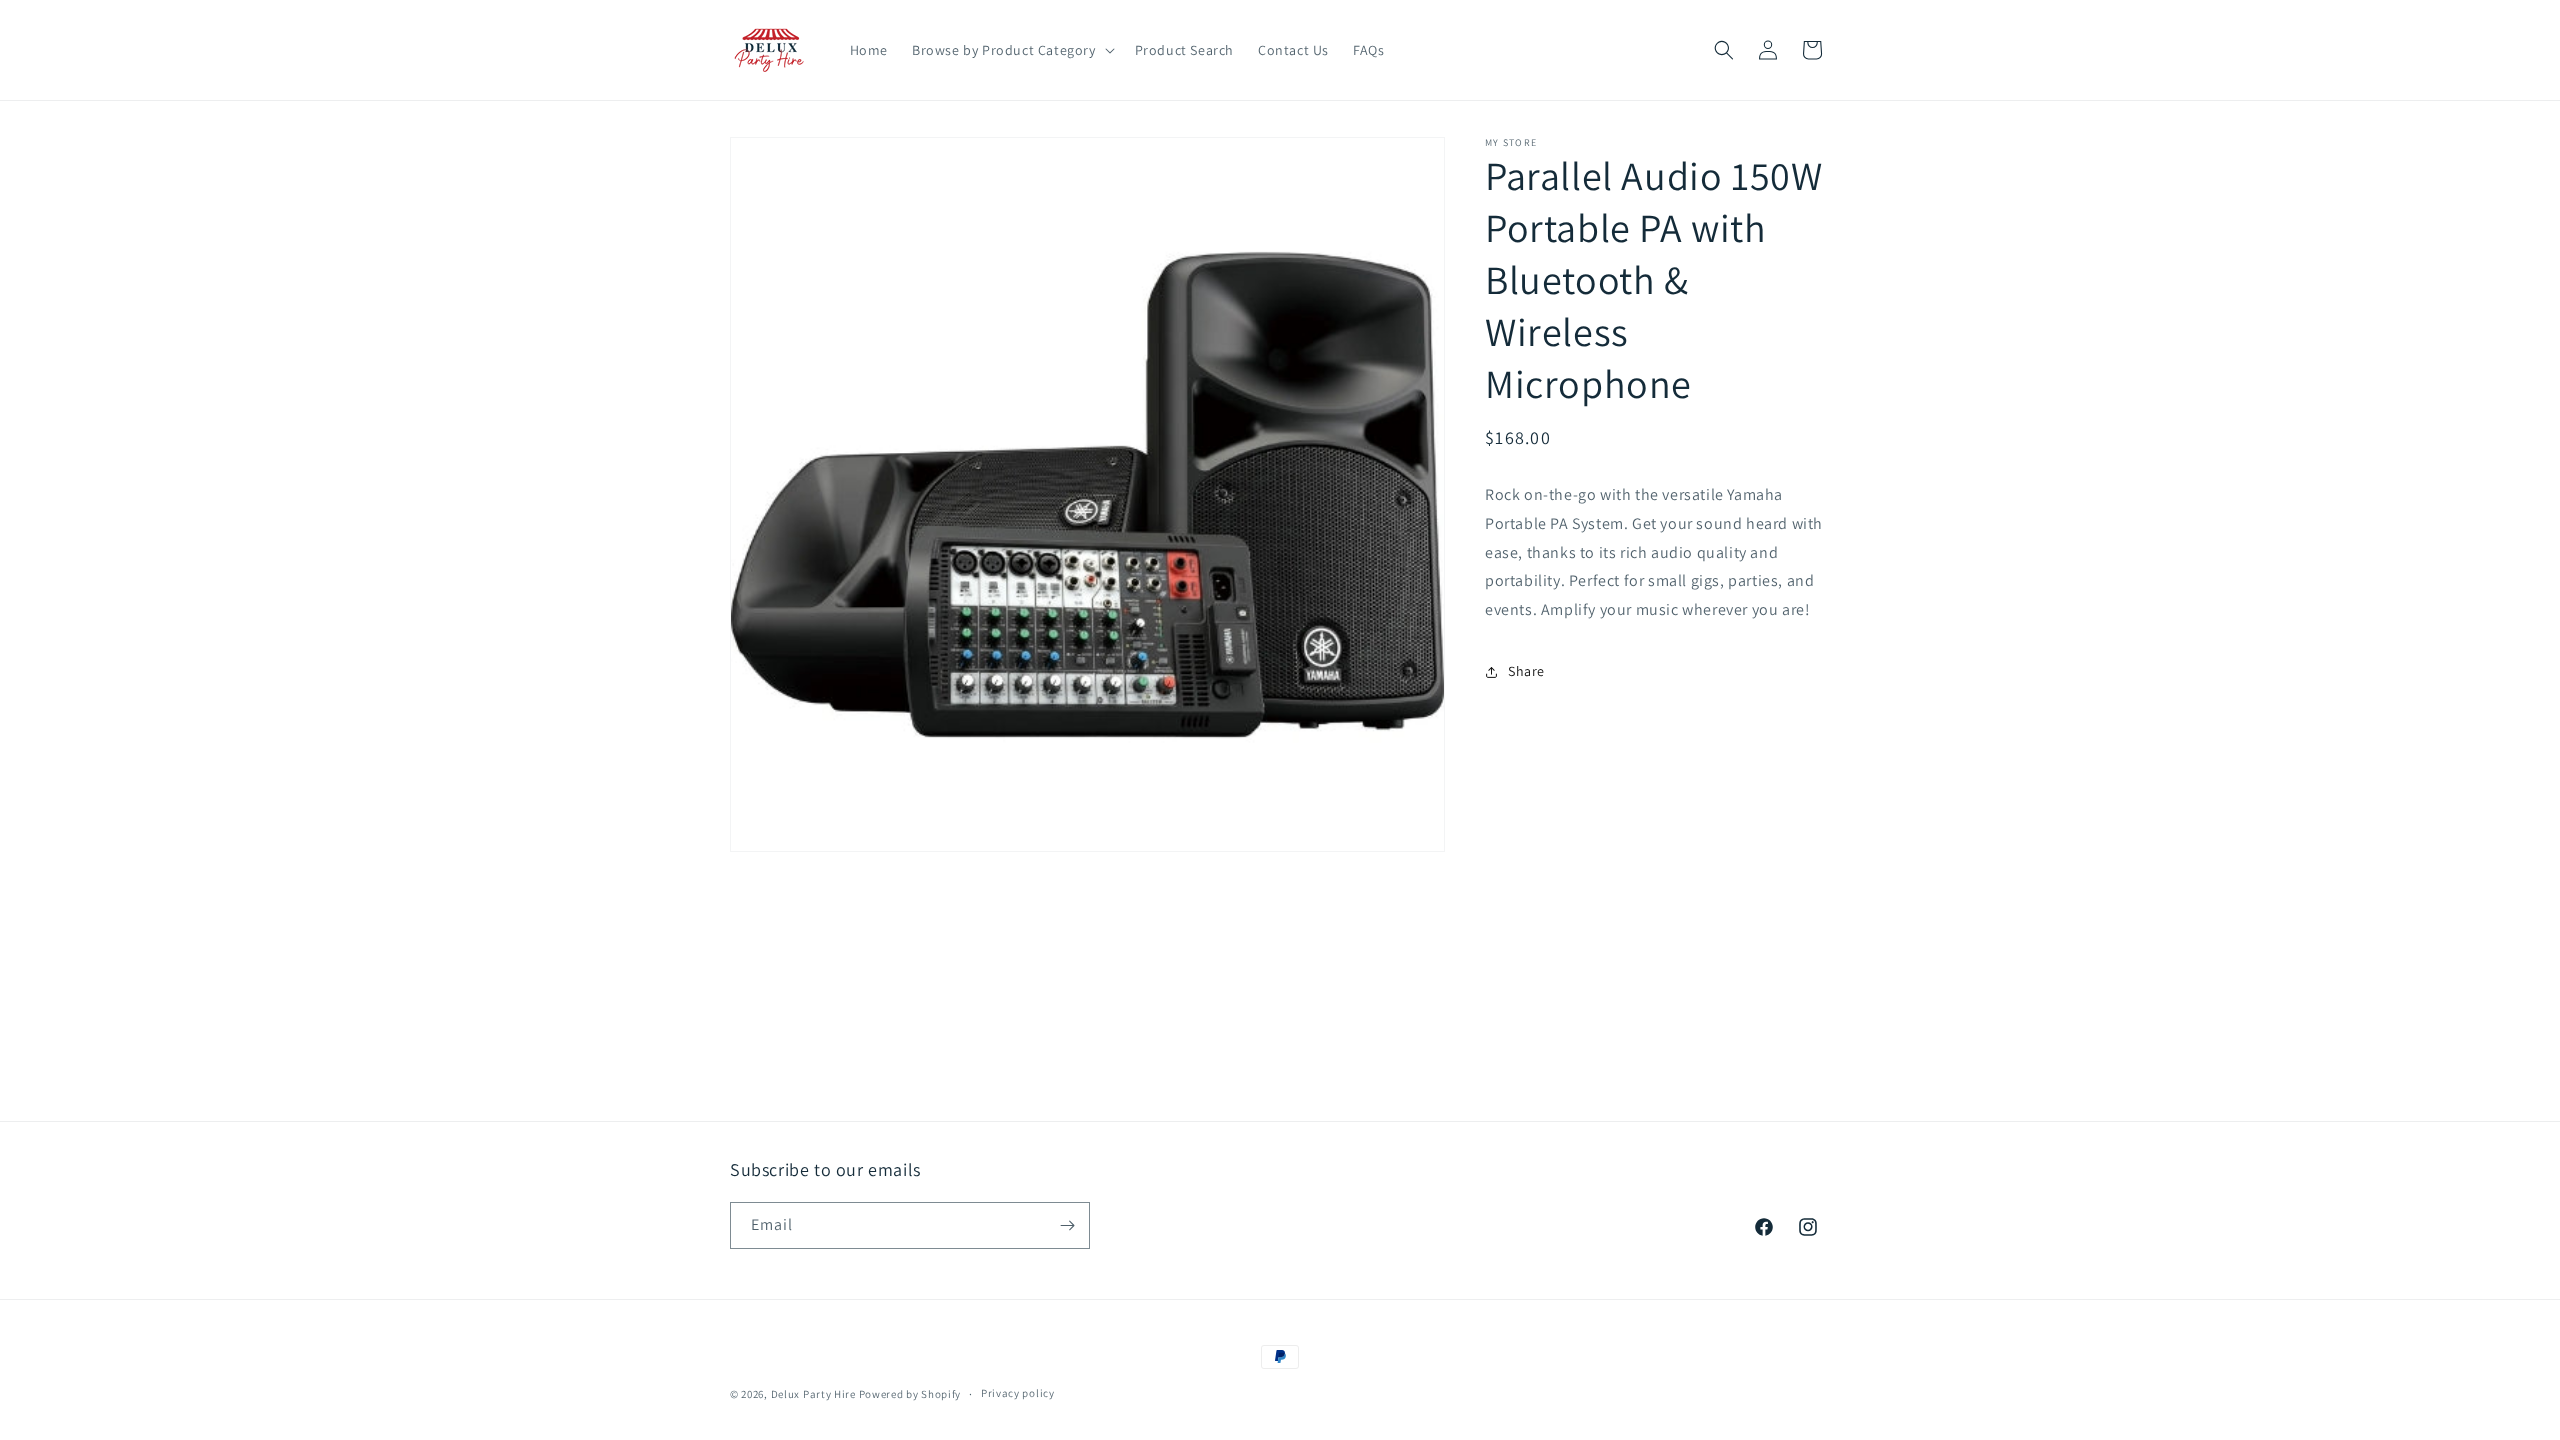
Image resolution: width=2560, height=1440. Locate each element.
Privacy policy (1018, 1393)
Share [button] (1526, 671)
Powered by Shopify (910, 1394)
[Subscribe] (1067, 1225)
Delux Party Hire (813, 1394)
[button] (1011, 50)
